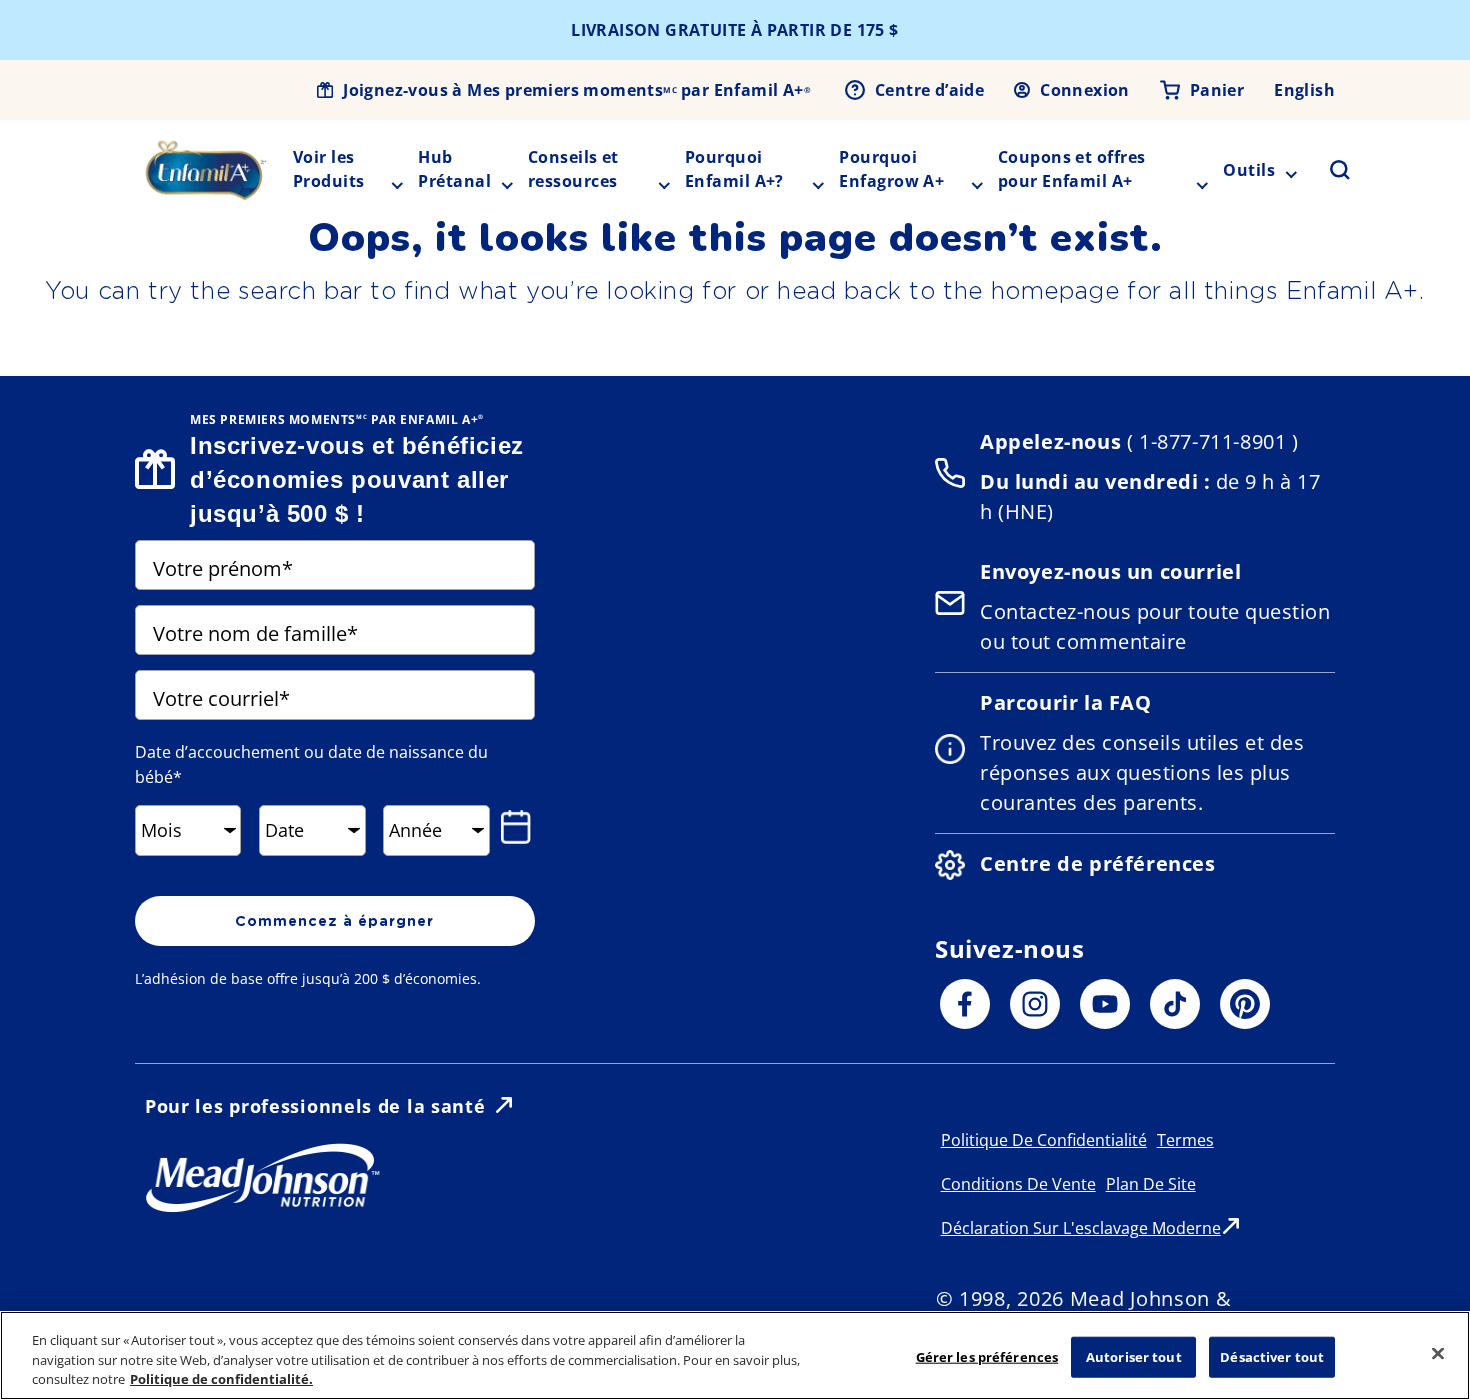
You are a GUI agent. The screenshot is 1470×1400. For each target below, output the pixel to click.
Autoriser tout (1134, 1356)
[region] (735, 1355)
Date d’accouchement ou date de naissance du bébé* (311, 764)
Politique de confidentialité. (221, 1379)
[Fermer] (1438, 1353)
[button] (1328, 170)
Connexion (1085, 90)
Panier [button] (1217, 90)
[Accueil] (206, 170)
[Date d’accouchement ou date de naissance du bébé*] (515, 827)
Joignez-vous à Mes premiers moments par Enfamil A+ (577, 90)
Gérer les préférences (987, 1356)
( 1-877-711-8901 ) (1209, 441)
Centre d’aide (929, 90)
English (1304, 90)
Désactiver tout (1272, 1356)
